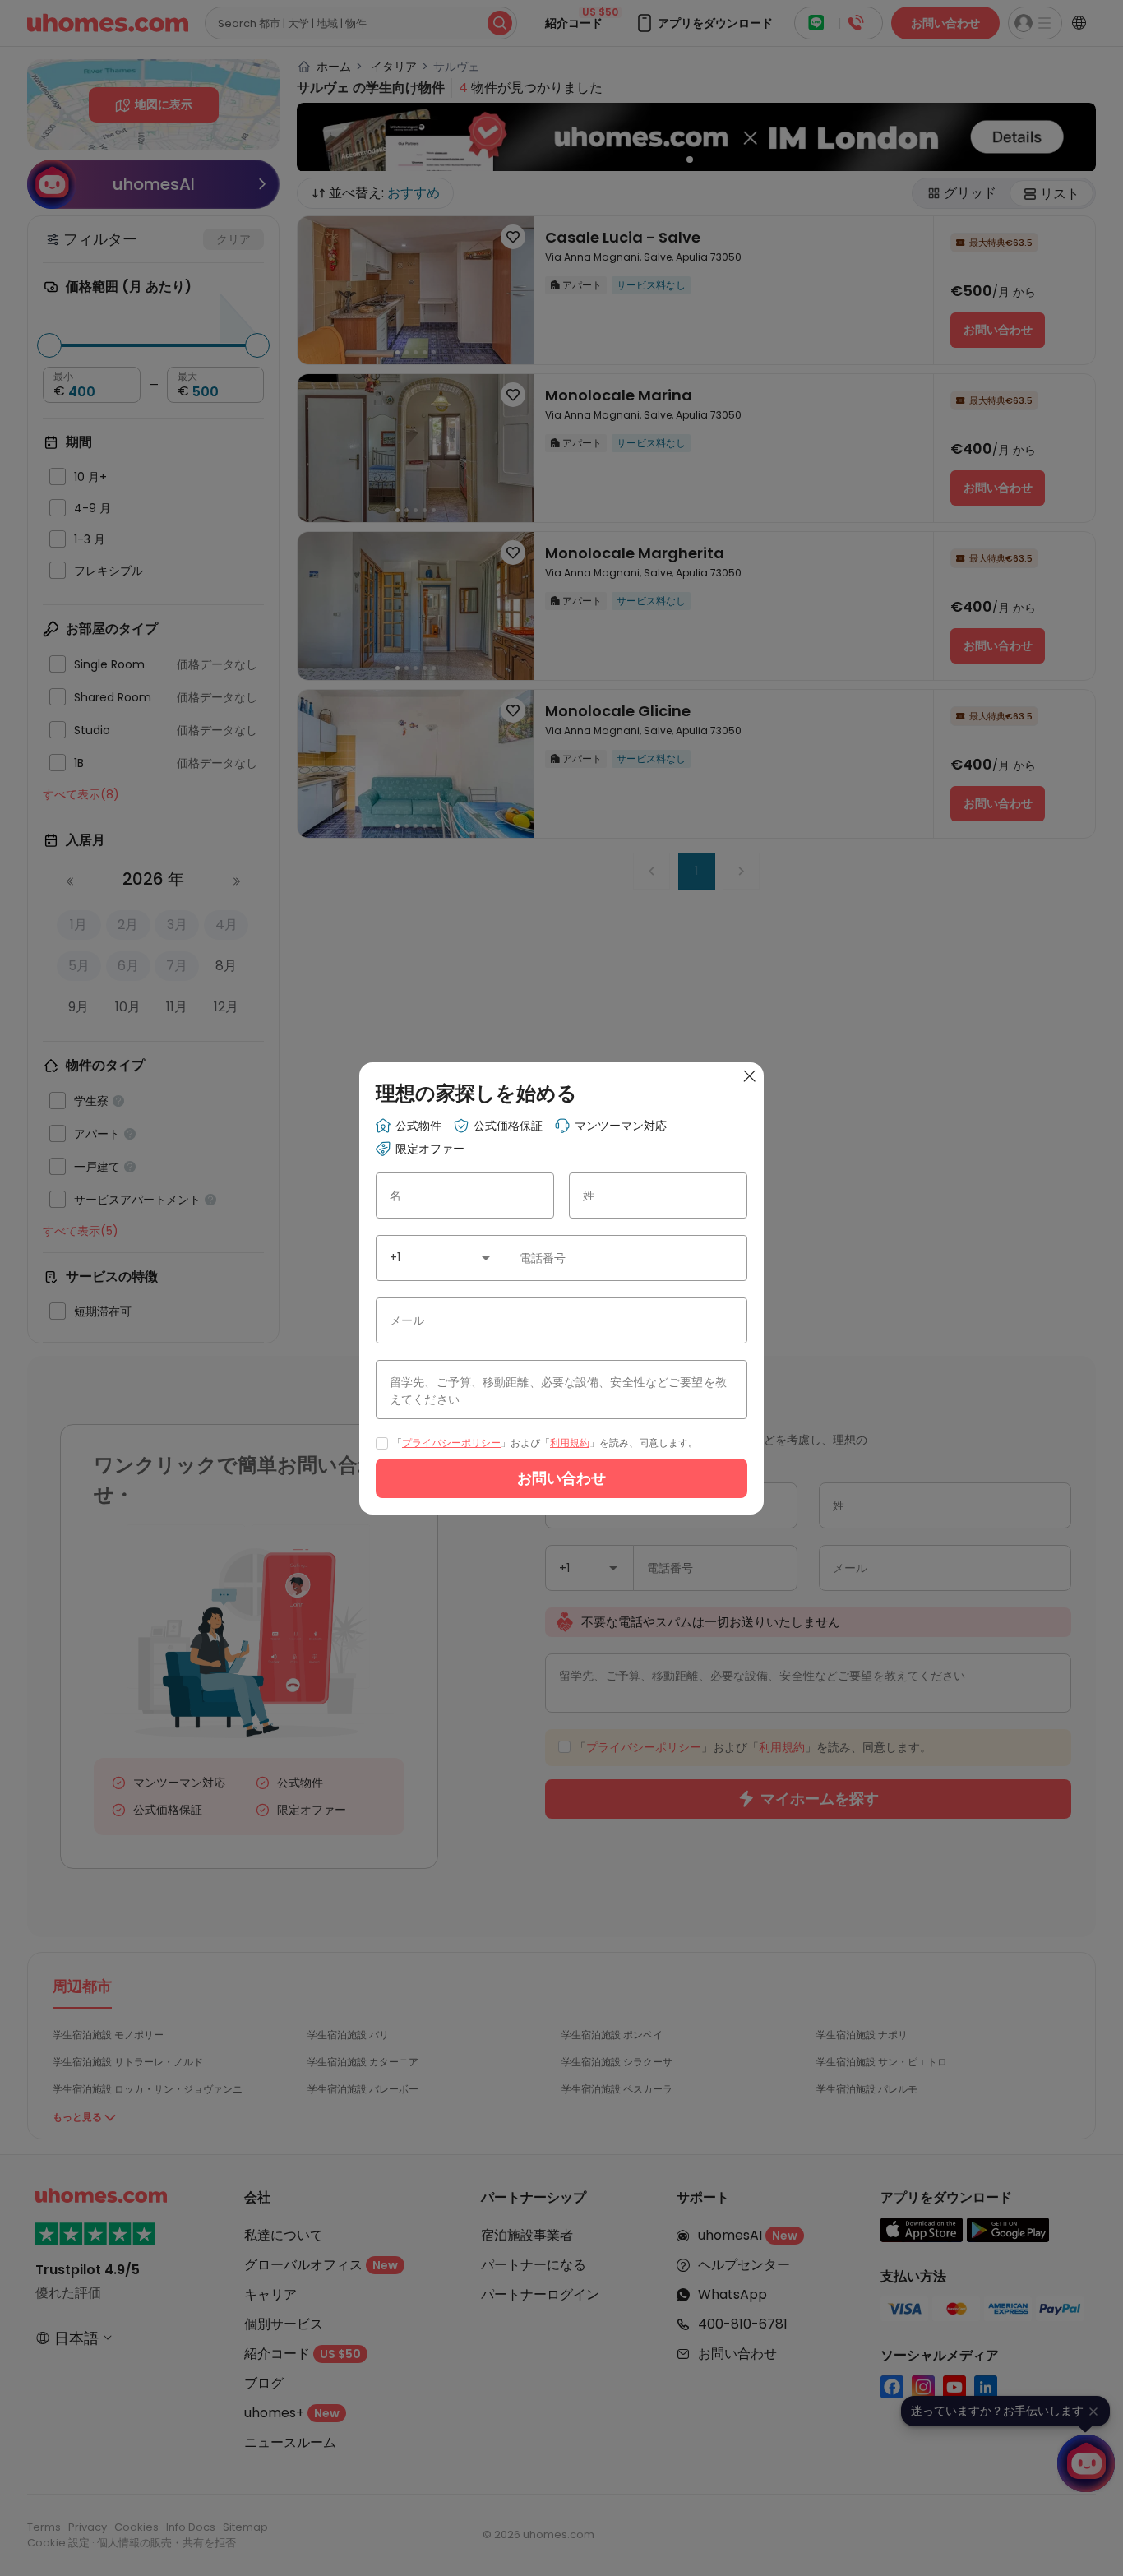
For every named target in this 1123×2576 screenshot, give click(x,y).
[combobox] (441, 1258)
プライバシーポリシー (451, 1443)
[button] (486, 1258)
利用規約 (570, 1443)
